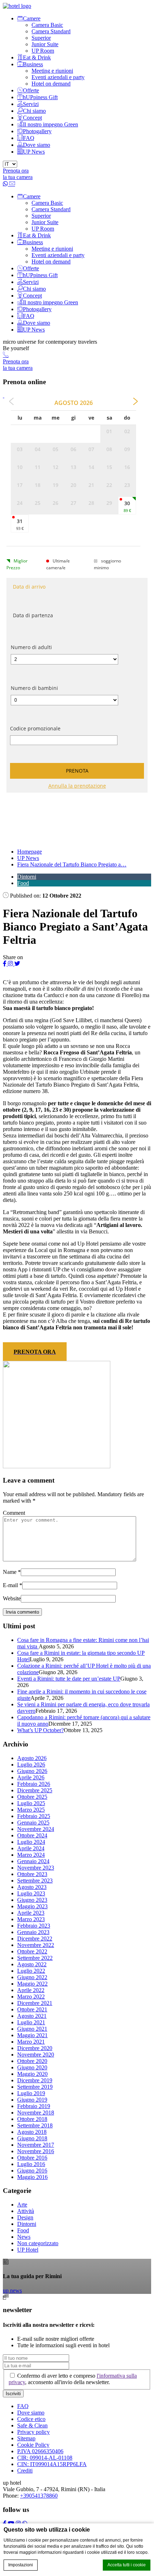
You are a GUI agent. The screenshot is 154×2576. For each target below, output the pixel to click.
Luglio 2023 (31, 1893)
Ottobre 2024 (32, 1835)
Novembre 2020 (36, 2055)
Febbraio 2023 (34, 1926)
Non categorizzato (38, 2243)
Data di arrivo (29, 587)
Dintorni (27, 877)
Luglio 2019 (31, 2093)
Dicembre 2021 (35, 2003)
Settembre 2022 (35, 1958)
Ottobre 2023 (32, 1874)
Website (12, 1598)
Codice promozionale (35, 728)
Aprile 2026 (31, 1777)
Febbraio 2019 (34, 2106)
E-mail (10, 1585)
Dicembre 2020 (35, 2048)
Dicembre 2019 (35, 2080)
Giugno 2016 (32, 2171)
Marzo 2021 (31, 2042)
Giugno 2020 (32, 2067)
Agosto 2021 (32, 2016)
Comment (14, 1513)
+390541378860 (39, 2496)
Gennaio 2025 (33, 1823)
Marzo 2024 (31, 1855)
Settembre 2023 (35, 1881)
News (24, 2237)
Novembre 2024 (36, 1829)
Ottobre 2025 (32, 1797)
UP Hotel (28, 2250)
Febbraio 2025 (34, 1816)
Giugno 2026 (32, 1771)
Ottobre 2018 (32, 2119)
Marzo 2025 (31, 1810)
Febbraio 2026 (34, 1784)
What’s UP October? (40, 1730)
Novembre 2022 (36, 1945)
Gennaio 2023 (33, 1932)
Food (23, 883)
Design (25, 2217)
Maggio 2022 (32, 1984)
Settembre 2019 (35, 2087)
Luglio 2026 (31, 1765)
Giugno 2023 (32, 1900)
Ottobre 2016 (32, 2158)
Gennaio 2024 (33, 1861)
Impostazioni (21, 2565)
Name (10, 1572)
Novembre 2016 (36, 2151)
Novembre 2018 (36, 2113)
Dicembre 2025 (35, 1790)
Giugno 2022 (32, 1977)
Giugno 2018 (32, 2138)
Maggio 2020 (32, 2074)
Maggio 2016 (32, 2177)
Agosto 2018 (32, 2132)
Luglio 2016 (31, 2164)
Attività (26, 2211)
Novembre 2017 (36, 2145)
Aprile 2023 (31, 1913)
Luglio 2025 (31, 1803)
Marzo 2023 (31, 1919)
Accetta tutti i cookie (127, 2565)
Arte (22, 2205)
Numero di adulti (31, 647)
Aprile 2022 (31, 1990)
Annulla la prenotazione (77, 786)
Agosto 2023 (32, 1887)
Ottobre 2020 (32, 2061)
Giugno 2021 (32, 2029)
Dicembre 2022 (35, 1939)
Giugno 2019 (32, 2100)
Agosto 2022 (32, 1964)
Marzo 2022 (31, 1997)
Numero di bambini (34, 688)
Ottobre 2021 (32, 2009)
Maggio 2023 (32, 1906)
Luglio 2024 (31, 1842)
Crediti (25, 2471)
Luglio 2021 (31, 2022)
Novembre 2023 (36, 1868)
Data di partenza (33, 615)
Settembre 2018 (35, 2125)
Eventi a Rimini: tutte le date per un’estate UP (69, 1679)
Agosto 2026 (32, 1758)
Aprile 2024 (31, 1848)
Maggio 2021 (32, 2035)
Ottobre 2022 (32, 1951)
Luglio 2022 (31, 1971)
